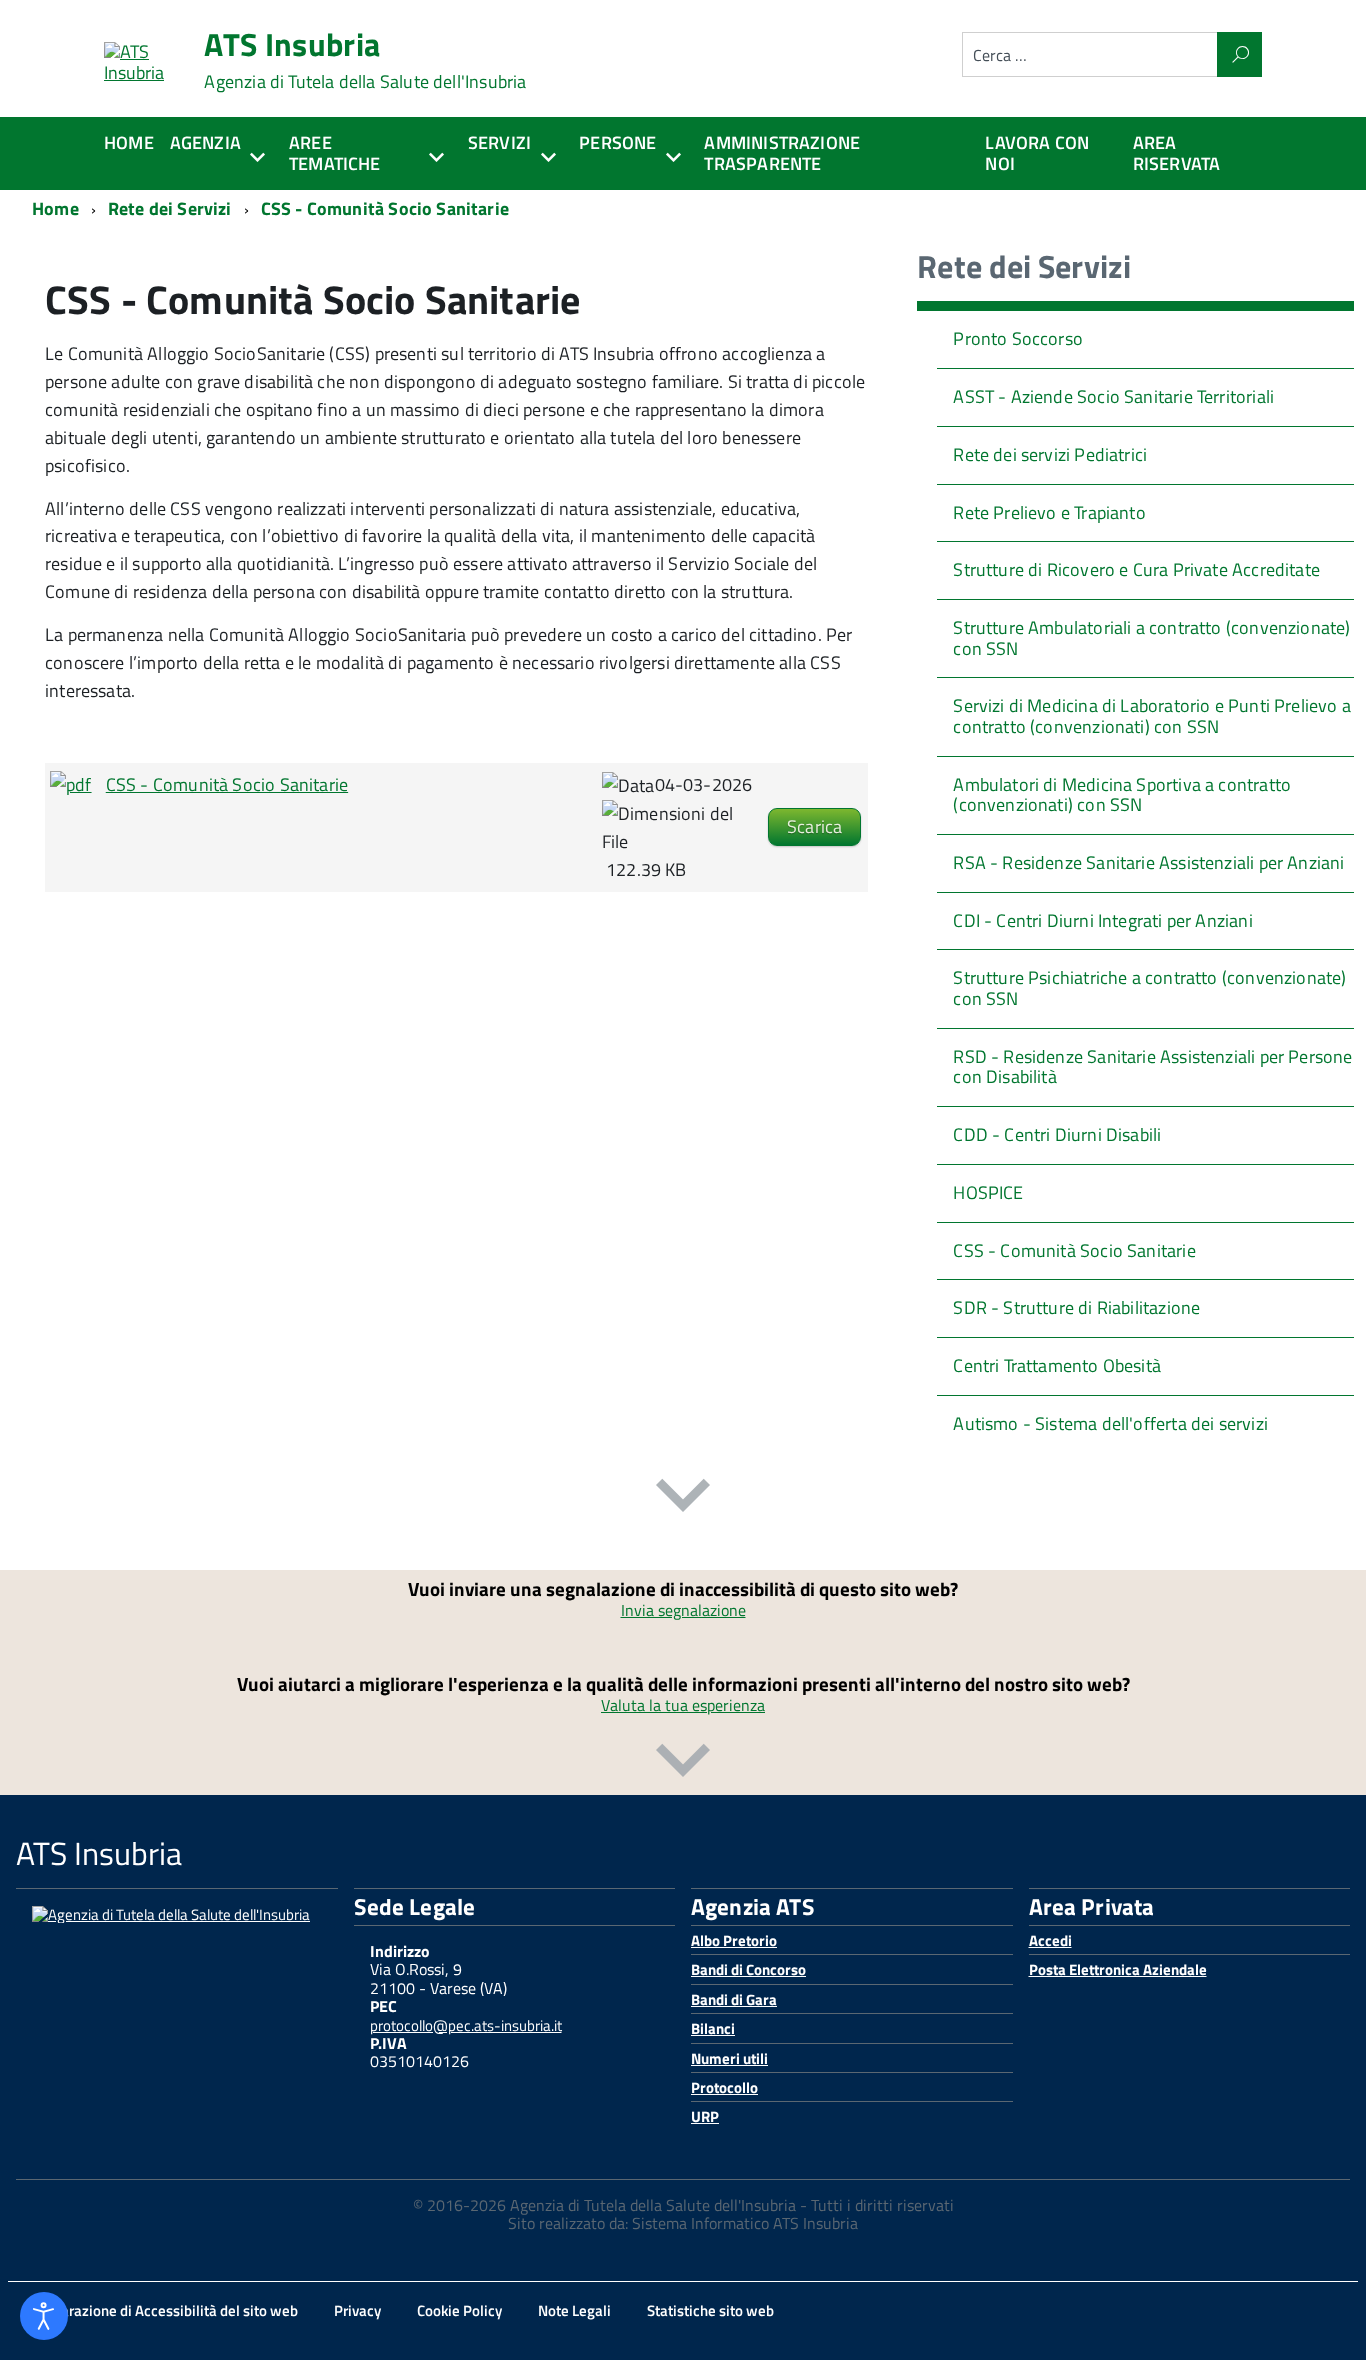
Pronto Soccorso (1018, 338)
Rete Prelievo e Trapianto (1049, 512)
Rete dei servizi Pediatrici (1050, 454)
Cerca (1239, 54)
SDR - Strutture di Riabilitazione (1076, 1307)
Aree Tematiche (335, 153)
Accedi (1050, 1940)
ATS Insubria (365, 60)
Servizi (499, 142)
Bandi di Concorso (748, 1969)
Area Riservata (1177, 153)
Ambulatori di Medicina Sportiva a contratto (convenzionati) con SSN (1122, 795)
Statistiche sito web (710, 2310)
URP (705, 2116)
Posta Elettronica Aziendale (1118, 1969)
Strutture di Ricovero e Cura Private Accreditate (1136, 569)
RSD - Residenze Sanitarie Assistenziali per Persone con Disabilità (1152, 1067)
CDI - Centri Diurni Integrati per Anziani (1102, 920)
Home (129, 142)
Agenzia (205, 142)
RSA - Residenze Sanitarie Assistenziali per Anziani (1148, 862)
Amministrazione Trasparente (782, 153)
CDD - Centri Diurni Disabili (1057, 1134)
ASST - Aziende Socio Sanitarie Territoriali (1113, 396)
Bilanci (713, 2028)
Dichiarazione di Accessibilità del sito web (163, 2310)
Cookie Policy (459, 2310)
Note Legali (574, 2310)
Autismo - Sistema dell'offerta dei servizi (1110, 1423)
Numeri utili (729, 2058)
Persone (617, 142)
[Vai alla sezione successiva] (683, 1499)
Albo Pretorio (734, 1940)
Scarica (814, 826)
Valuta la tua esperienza (683, 1705)
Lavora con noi (1037, 153)
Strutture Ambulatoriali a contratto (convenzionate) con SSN (1151, 638)
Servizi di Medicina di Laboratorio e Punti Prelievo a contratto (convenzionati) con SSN (1152, 716)
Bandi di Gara (734, 1999)
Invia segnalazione (683, 1610)
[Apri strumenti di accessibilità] (44, 2316)
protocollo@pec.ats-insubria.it (466, 2025)
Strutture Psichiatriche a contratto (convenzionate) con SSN (1149, 988)
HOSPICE (988, 1192)
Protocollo (724, 2087)
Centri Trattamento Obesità (1057, 1365)
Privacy (357, 2310)
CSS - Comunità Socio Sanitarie (227, 784)
